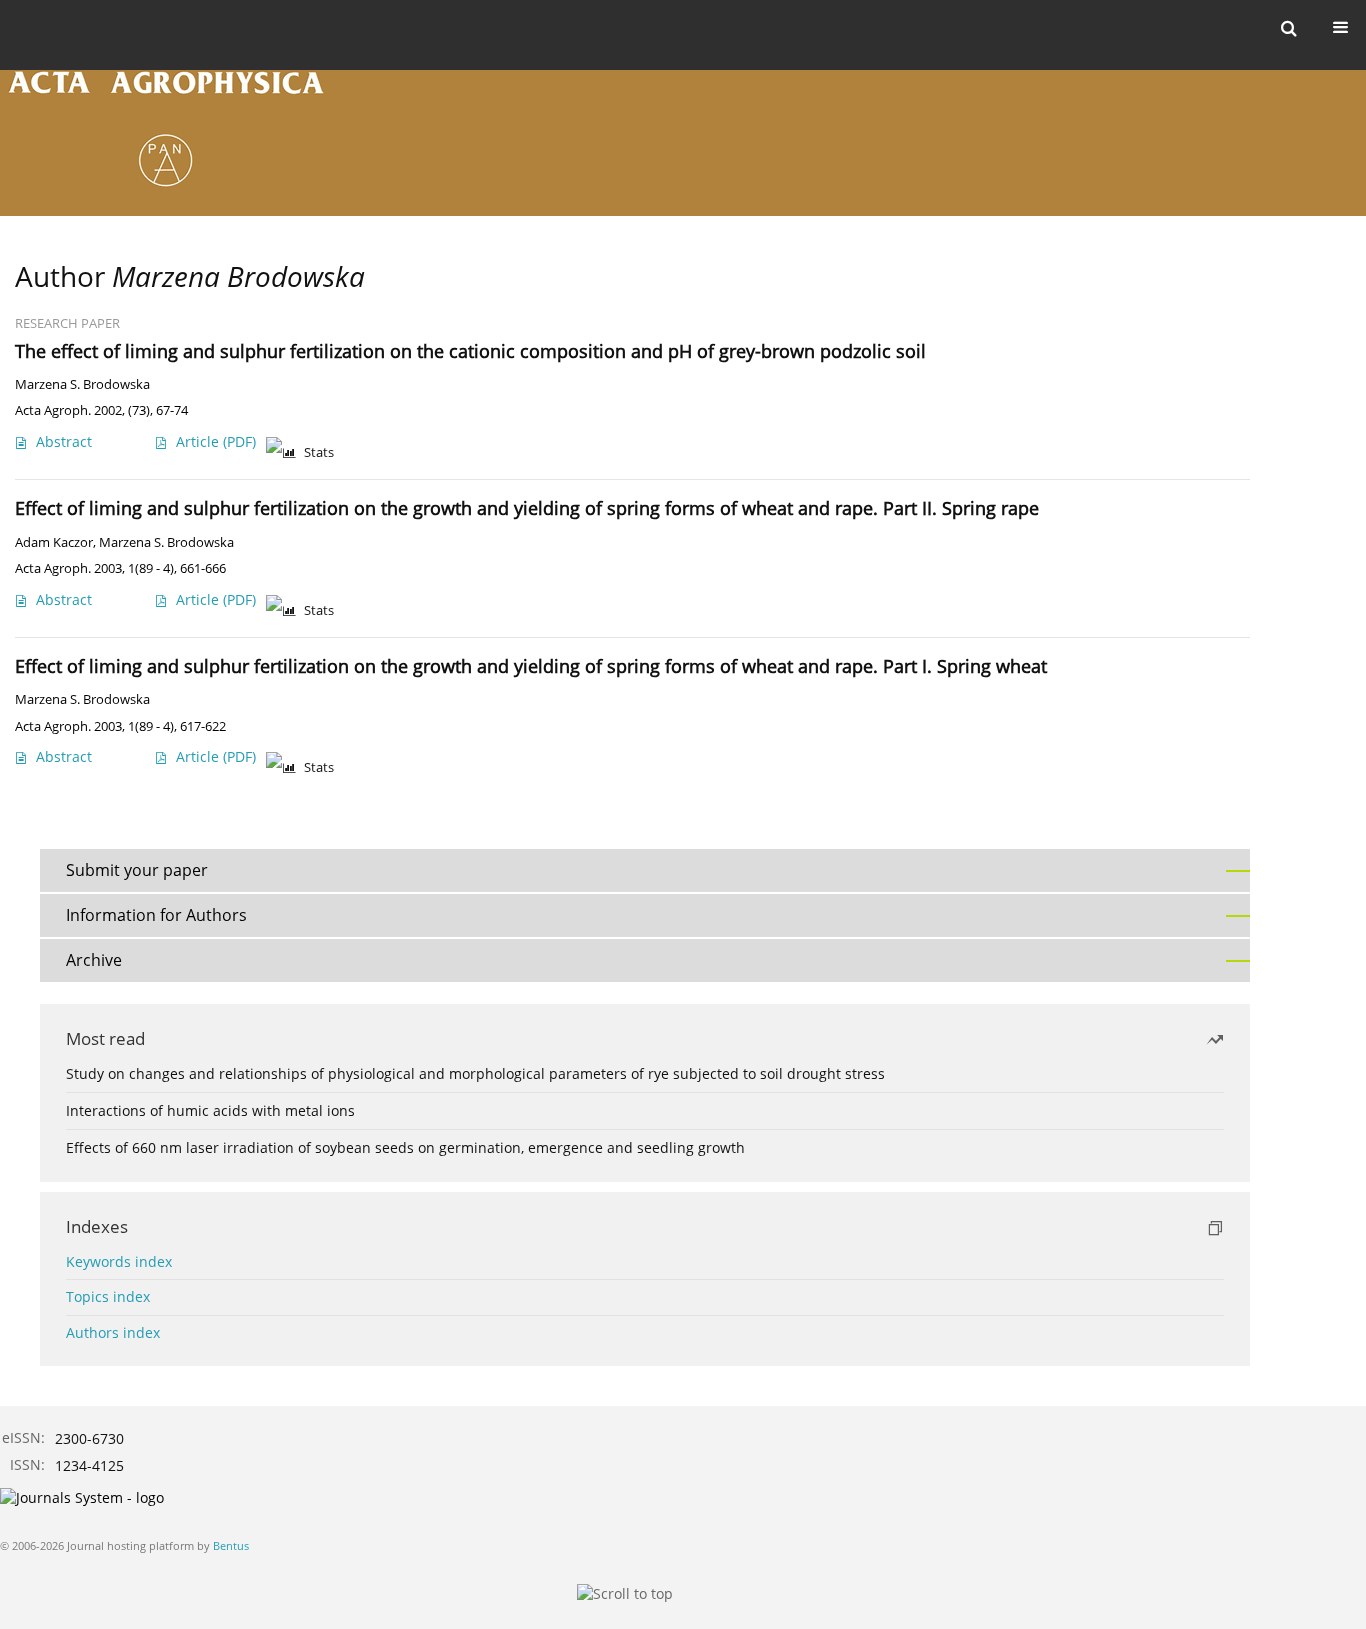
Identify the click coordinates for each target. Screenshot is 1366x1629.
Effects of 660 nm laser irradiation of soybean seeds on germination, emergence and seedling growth (405, 1147)
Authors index (113, 1332)
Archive (94, 960)
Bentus (231, 1545)
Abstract (64, 441)
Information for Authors (156, 915)
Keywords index (119, 1261)
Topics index (108, 1296)
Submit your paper (137, 870)
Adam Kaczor (54, 542)
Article (216, 441)
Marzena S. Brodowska (82, 384)
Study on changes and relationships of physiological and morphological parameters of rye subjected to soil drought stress (475, 1073)
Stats (319, 452)
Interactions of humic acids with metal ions (210, 1110)
